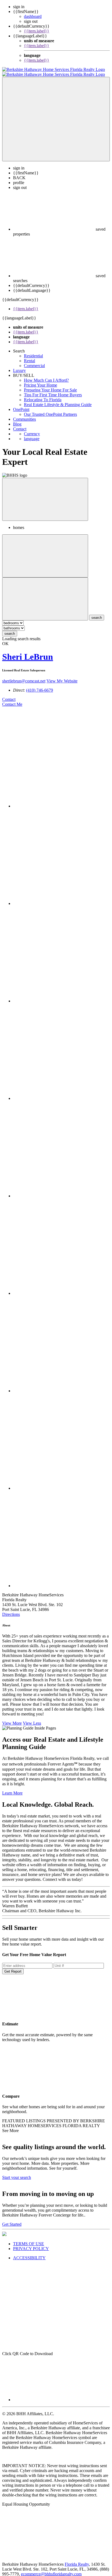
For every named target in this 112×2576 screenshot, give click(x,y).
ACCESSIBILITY (29, 2253)
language (32, 434)
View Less (32, 1718)
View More (12, 1718)
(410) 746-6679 (40, 685)
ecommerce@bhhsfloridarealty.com (51, 2569)
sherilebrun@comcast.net (24, 676)
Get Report (13, 1967)
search (10, 629)
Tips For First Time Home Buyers (53, 390)
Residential (33, 351)
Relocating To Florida (43, 395)
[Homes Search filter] (45, 594)
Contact (20, 424)
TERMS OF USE (29, 2239)
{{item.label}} (37, 31)
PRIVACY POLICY (31, 2244)
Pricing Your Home (41, 380)
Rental (29, 356)
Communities (24, 414)
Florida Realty (77, 2559)
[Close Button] (45, 551)
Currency (32, 429)
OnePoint (21, 405)
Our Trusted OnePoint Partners (50, 409)
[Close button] (45, 494)
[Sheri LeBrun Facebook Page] (61, 801)
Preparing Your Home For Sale (50, 385)
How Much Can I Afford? (46, 375)
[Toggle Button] (56, 114)
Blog (17, 419)
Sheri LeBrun (28, 652)
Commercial (34, 361)
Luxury (19, 366)
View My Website (62, 676)
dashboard (33, 16)
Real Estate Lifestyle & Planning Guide (58, 400)
